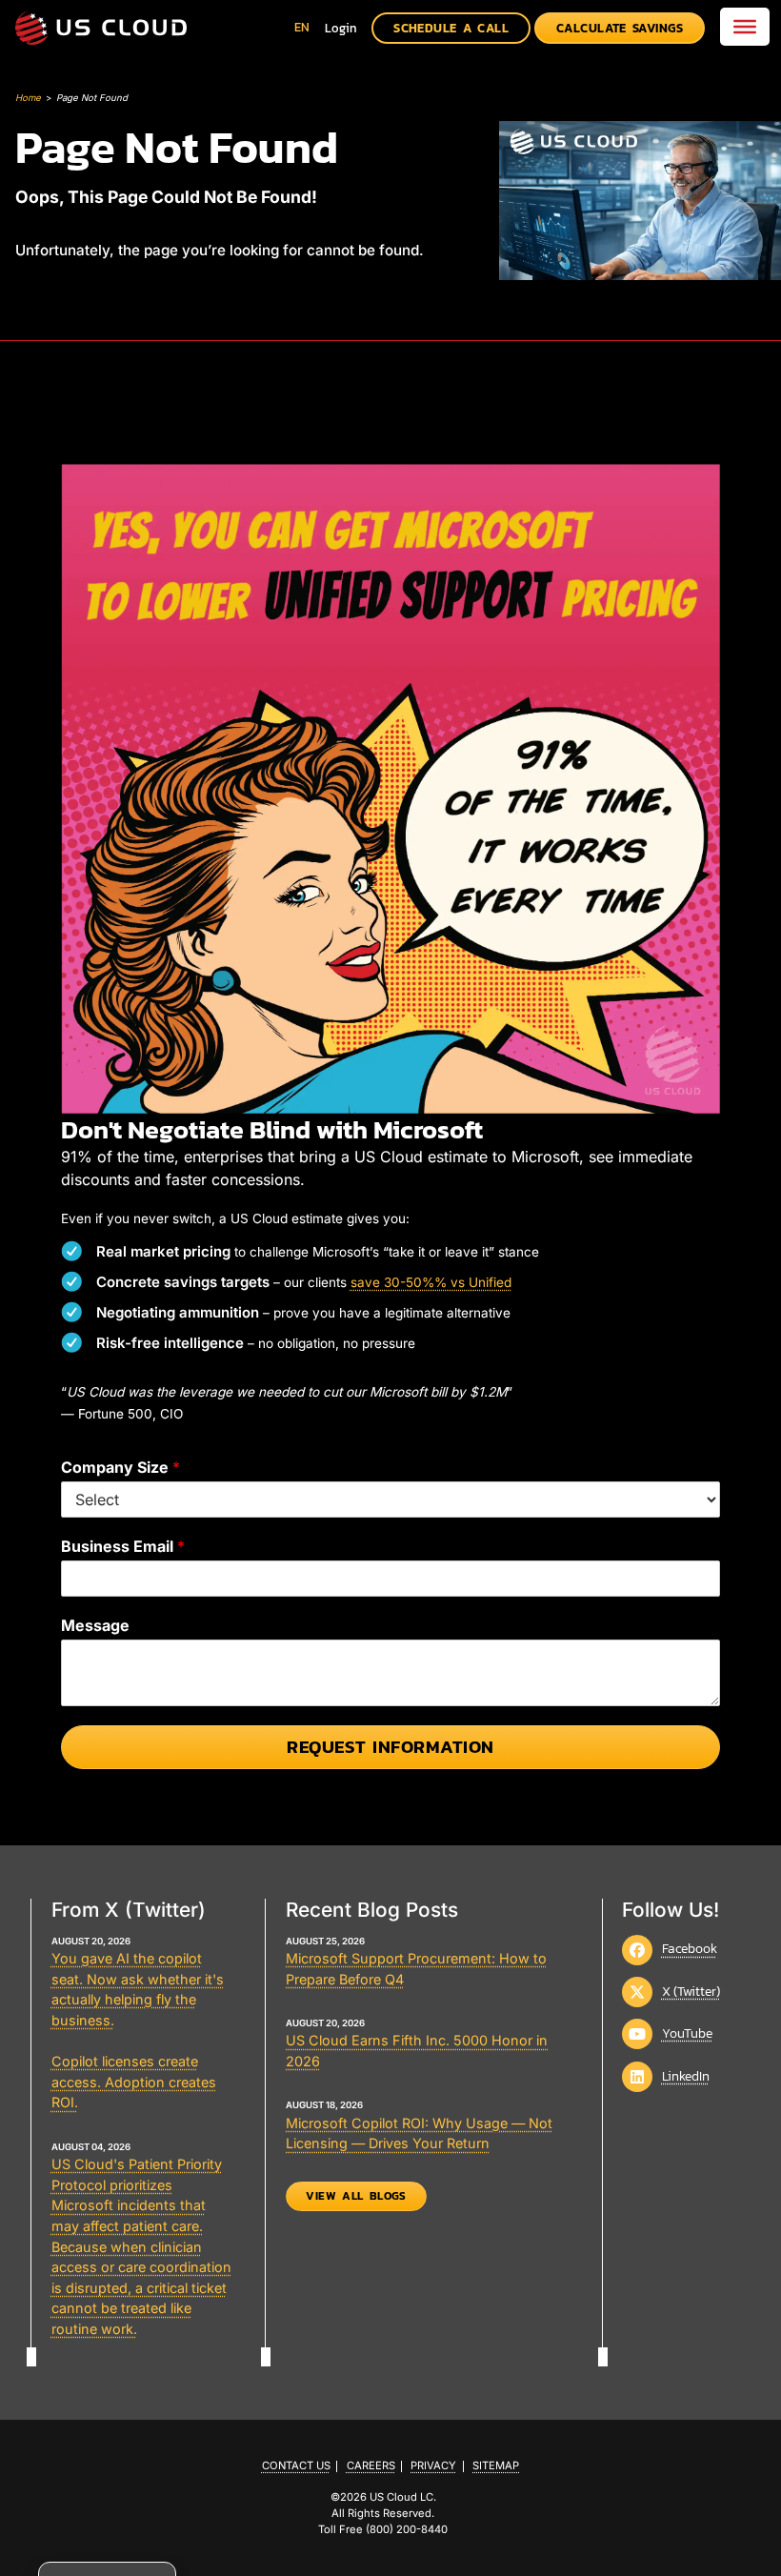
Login (341, 28)
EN (302, 27)
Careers (371, 2466)
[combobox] (302, 27)
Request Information (390, 1747)
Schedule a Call (451, 28)
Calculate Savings (620, 28)
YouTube (687, 2033)
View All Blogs (356, 2196)
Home (28, 98)
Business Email (123, 1546)
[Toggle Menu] (745, 27)
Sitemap (496, 2466)
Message (95, 1625)
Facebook (690, 1948)
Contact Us (296, 2466)
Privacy (433, 2466)
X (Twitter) (691, 1991)
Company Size (120, 1467)
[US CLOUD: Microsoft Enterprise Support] (101, 28)
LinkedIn (686, 2076)
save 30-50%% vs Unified (431, 1282)
